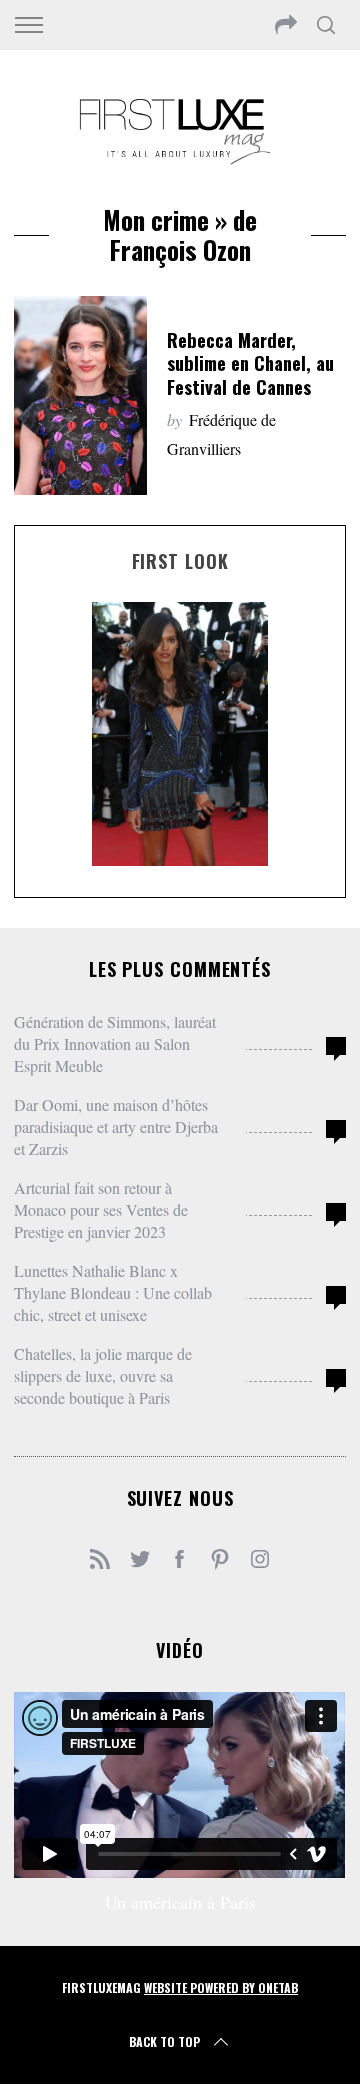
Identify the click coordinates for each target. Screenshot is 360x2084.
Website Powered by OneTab (221, 1987)
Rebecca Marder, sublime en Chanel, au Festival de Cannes (250, 363)
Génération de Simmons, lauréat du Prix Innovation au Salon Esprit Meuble (115, 1043)
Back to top (164, 2041)
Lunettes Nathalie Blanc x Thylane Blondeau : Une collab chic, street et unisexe (113, 1292)
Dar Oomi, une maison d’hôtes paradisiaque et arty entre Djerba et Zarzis (116, 1126)
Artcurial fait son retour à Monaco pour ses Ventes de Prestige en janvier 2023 (101, 1209)
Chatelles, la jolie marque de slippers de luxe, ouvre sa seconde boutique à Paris (103, 1375)
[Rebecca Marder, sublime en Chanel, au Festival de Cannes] (80, 395)
